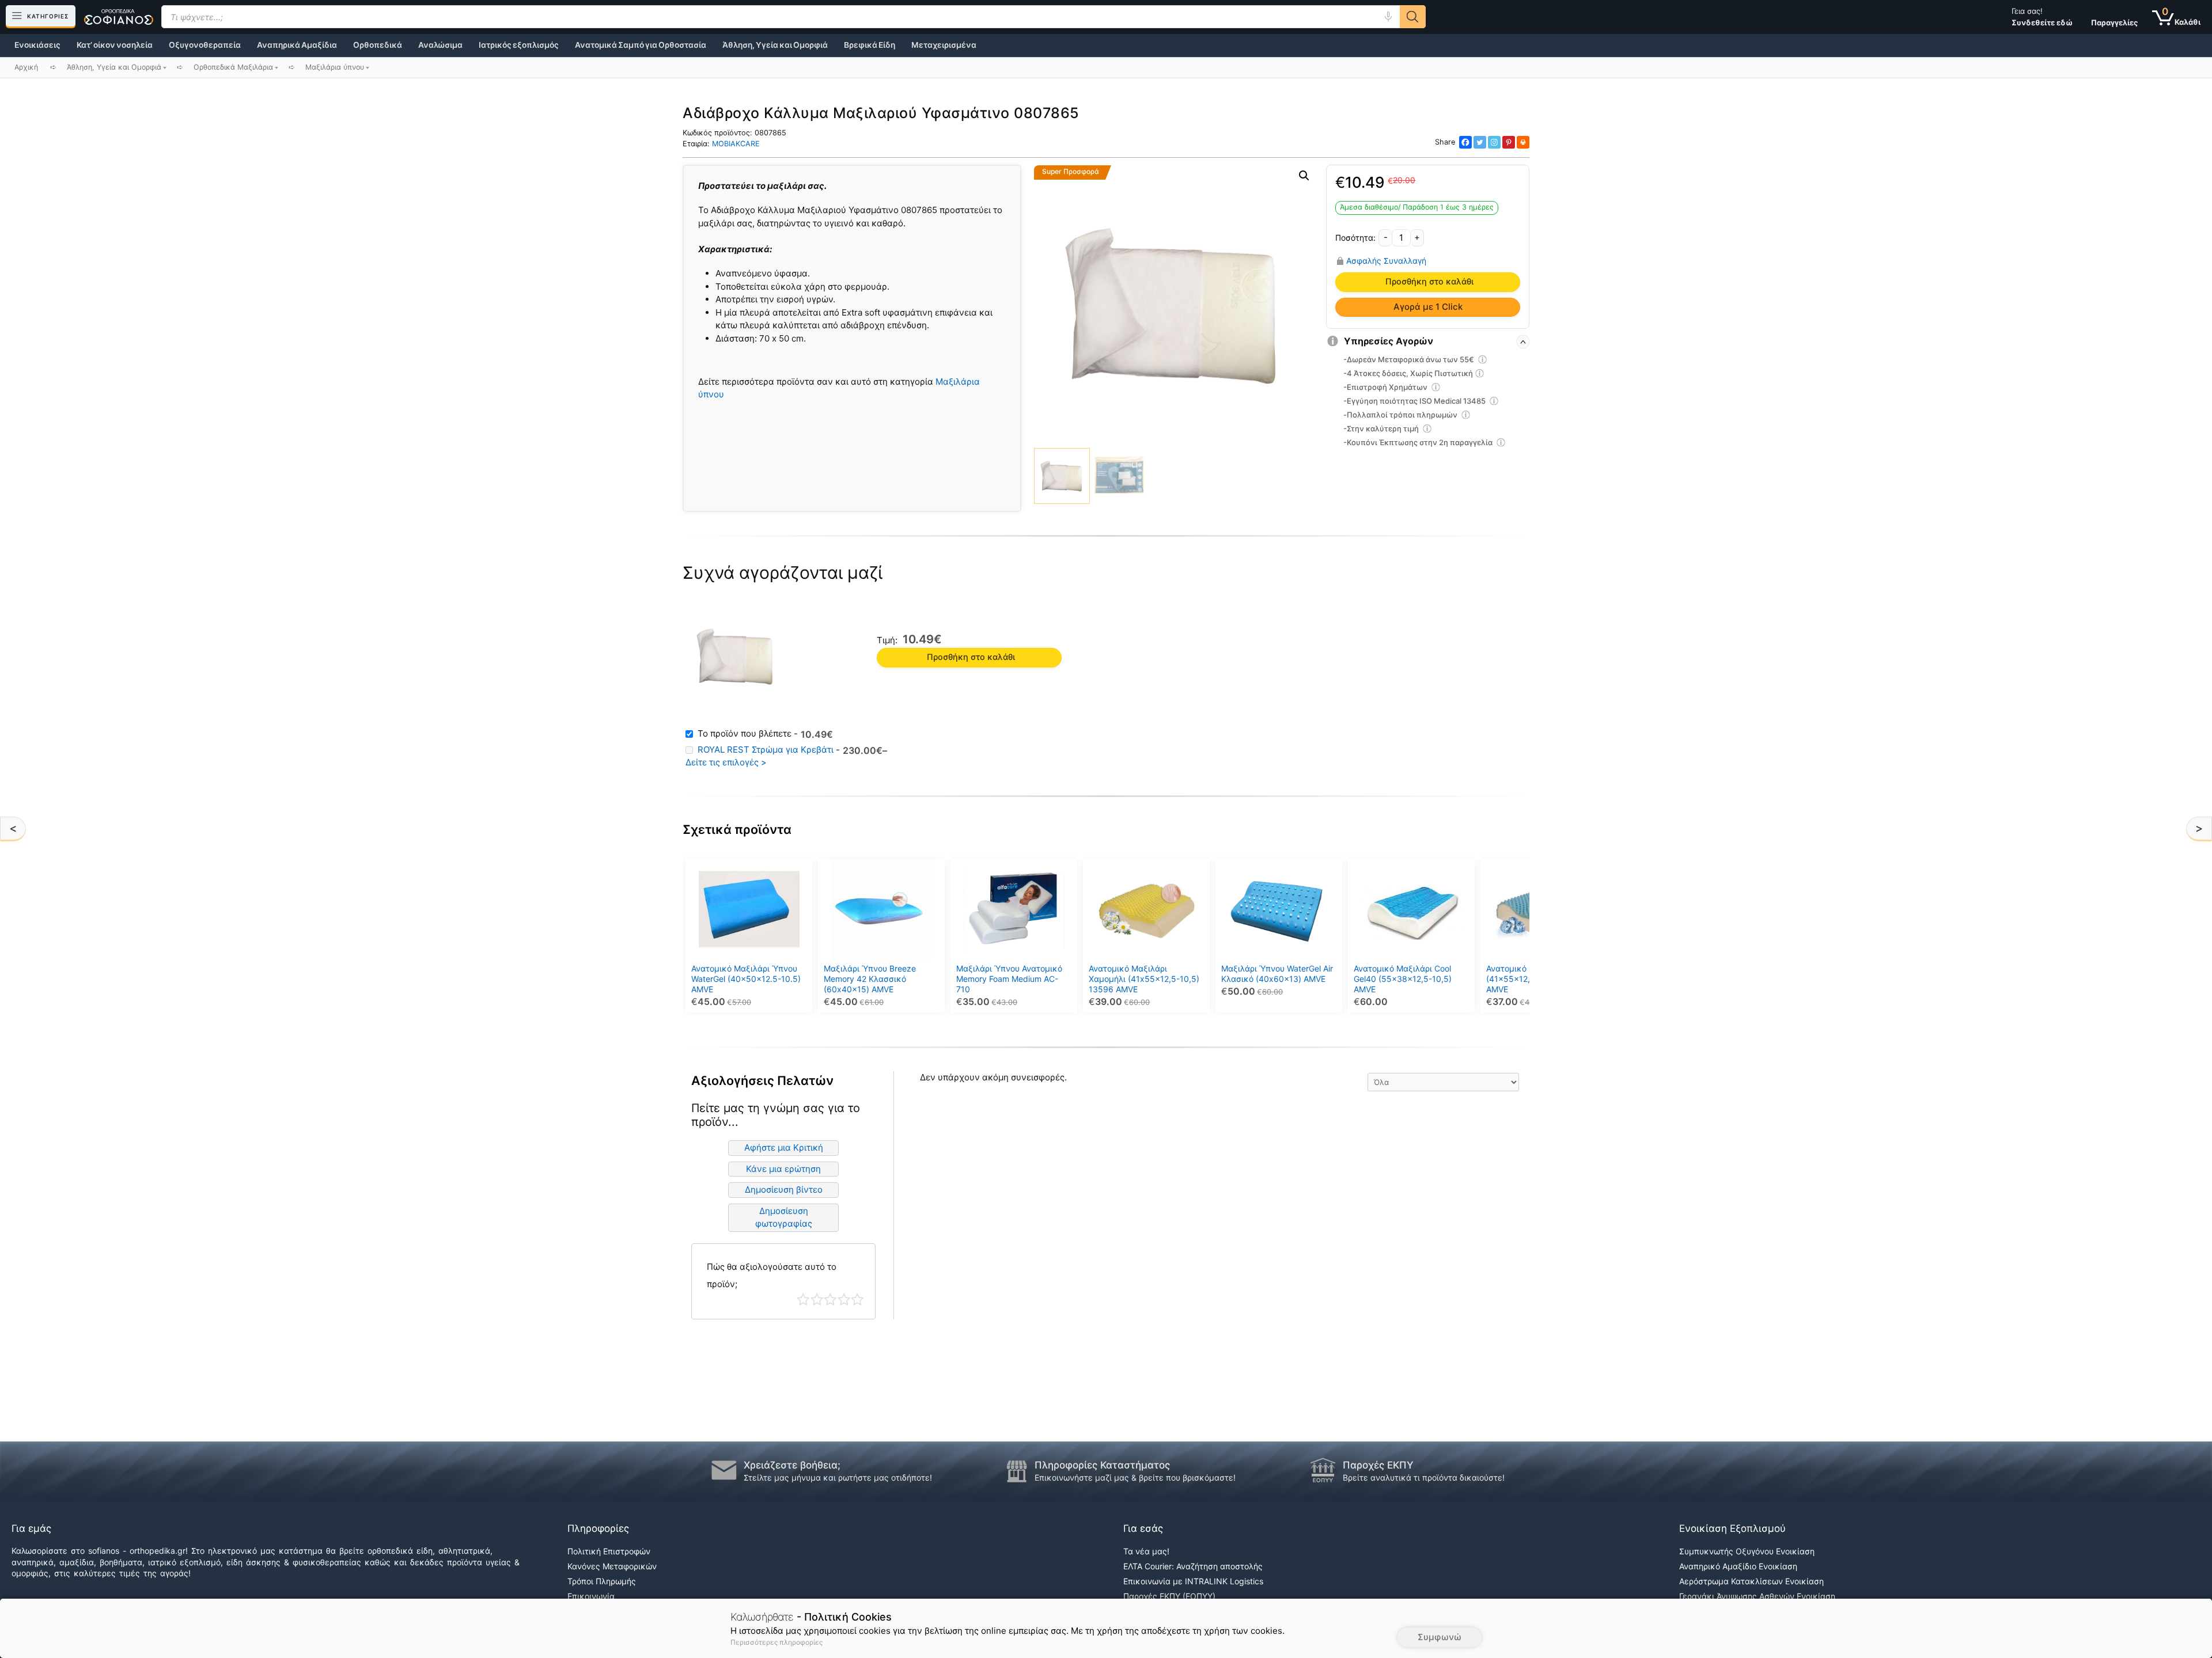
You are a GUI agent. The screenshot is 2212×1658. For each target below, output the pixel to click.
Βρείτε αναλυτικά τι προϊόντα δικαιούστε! (1424, 1477)
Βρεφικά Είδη (870, 45)
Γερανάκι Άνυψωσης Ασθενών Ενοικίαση (1757, 1596)
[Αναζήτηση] (1413, 17)
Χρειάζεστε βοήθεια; (792, 1465)
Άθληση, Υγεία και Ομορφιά (775, 45)
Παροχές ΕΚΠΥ (1378, 1465)
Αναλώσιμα (440, 45)
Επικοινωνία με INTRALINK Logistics (1193, 1581)
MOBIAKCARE (736, 144)
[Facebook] (1465, 142)
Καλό (844, 1300)
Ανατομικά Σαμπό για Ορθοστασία (641, 45)
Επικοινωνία (591, 1596)
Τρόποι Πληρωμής (602, 1581)
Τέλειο (857, 1300)
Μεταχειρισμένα (944, 45)
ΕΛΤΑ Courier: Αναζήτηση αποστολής (1193, 1566)
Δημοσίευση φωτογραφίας (784, 1217)
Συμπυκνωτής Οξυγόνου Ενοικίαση (1747, 1551)
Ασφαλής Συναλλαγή (1386, 261)
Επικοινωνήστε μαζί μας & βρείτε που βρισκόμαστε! (1135, 1477)
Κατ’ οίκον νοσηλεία (115, 45)
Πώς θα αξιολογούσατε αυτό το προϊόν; (772, 1275)
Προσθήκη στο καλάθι (1429, 282)
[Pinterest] (1509, 142)
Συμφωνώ (1440, 1637)
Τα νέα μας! (1146, 1551)
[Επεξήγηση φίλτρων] (1483, 361)
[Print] (1523, 142)
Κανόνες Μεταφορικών (612, 1566)
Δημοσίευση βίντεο (784, 1190)
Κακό (817, 1300)
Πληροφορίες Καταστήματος (1102, 1465)
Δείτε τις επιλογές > (726, 762)
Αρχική (26, 67)
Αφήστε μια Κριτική (784, 1147)
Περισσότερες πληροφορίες (777, 1642)
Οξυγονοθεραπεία (205, 45)
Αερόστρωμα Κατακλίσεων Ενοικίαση (1751, 1581)
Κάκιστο (803, 1300)
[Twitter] (1480, 142)
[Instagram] (1494, 142)
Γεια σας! (2042, 17)
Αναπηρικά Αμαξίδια (297, 45)
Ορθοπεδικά (378, 45)
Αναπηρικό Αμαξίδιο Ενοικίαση (1738, 1566)
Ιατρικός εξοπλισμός (519, 45)
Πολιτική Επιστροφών (609, 1551)
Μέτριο (830, 1300)
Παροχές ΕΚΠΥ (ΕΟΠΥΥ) (1169, 1596)
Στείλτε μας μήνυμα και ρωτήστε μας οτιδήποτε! (838, 1477)
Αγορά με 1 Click (1428, 307)
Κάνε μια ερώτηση (783, 1169)
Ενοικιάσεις (37, 45)
